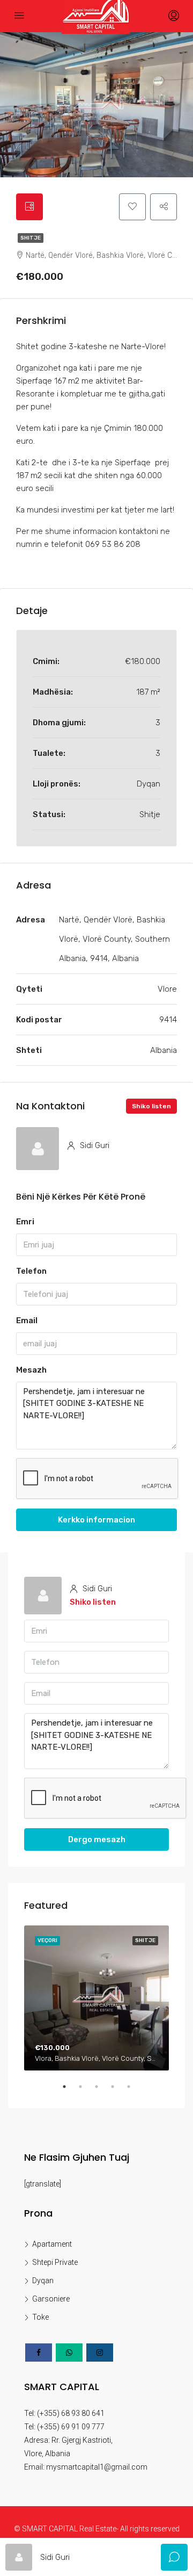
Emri (25, 1222)
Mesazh (31, 1370)
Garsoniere (51, 2299)
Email (27, 1321)
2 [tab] (86, 2091)
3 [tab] (102, 2091)
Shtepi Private (55, 2262)
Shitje (31, 238)
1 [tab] (70, 2091)
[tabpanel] (96, 1998)
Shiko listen (151, 1106)
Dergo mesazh (97, 1839)
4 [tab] (118, 2091)
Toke (40, 2317)
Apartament (52, 2244)
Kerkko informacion (96, 1520)
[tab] (29, 207)
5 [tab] (134, 2091)
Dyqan (43, 2281)
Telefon (31, 1271)
